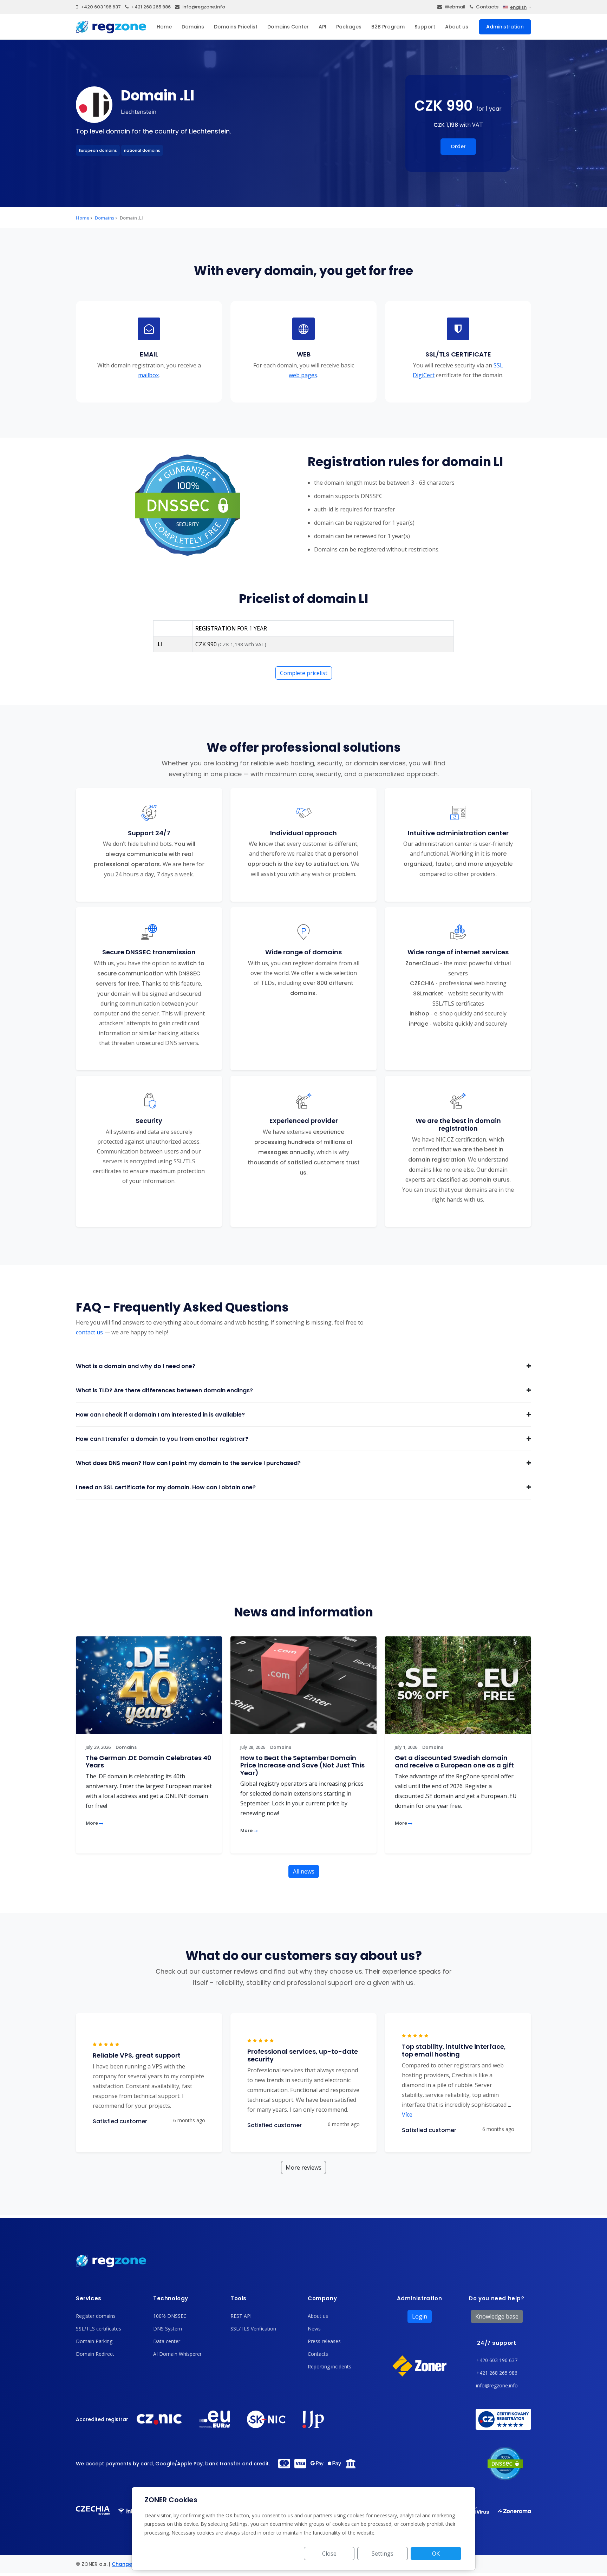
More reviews (303, 2168)
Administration (505, 27)
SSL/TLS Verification (253, 2329)
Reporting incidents (329, 2366)
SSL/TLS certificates (99, 2329)
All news (304, 1871)
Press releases (324, 2341)
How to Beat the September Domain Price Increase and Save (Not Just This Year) (302, 1765)
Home (164, 27)
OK (436, 2554)
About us (457, 27)
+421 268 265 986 (151, 7)
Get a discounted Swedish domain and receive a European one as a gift (454, 1762)
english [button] (518, 7)
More (92, 1823)
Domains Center (288, 27)
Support (425, 27)
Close (329, 2554)
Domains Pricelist (236, 27)
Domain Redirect (95, 2354)
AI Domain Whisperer (177, 2354)
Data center (167, 2341)
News (314, 2329)
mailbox (148, 375)
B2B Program (388, 27)
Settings (383, 2554)
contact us (89, 1332)
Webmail (455, 7)
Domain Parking (94, 2341)
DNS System (168, 2329)
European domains (98, 150)
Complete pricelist (304, 673)
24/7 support (497, 2343)
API (322, 27)
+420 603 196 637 (101, 7)
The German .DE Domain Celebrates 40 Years (149, 1762)
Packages (349, 27)
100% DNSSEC (170, 2316)
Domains (193, 27)
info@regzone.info (204, 7)
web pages (303, 375)
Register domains (96, 2316)
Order (458, 146)
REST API (241, 2316)
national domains (142, 150)
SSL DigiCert (458, 370)
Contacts (487, 7)
